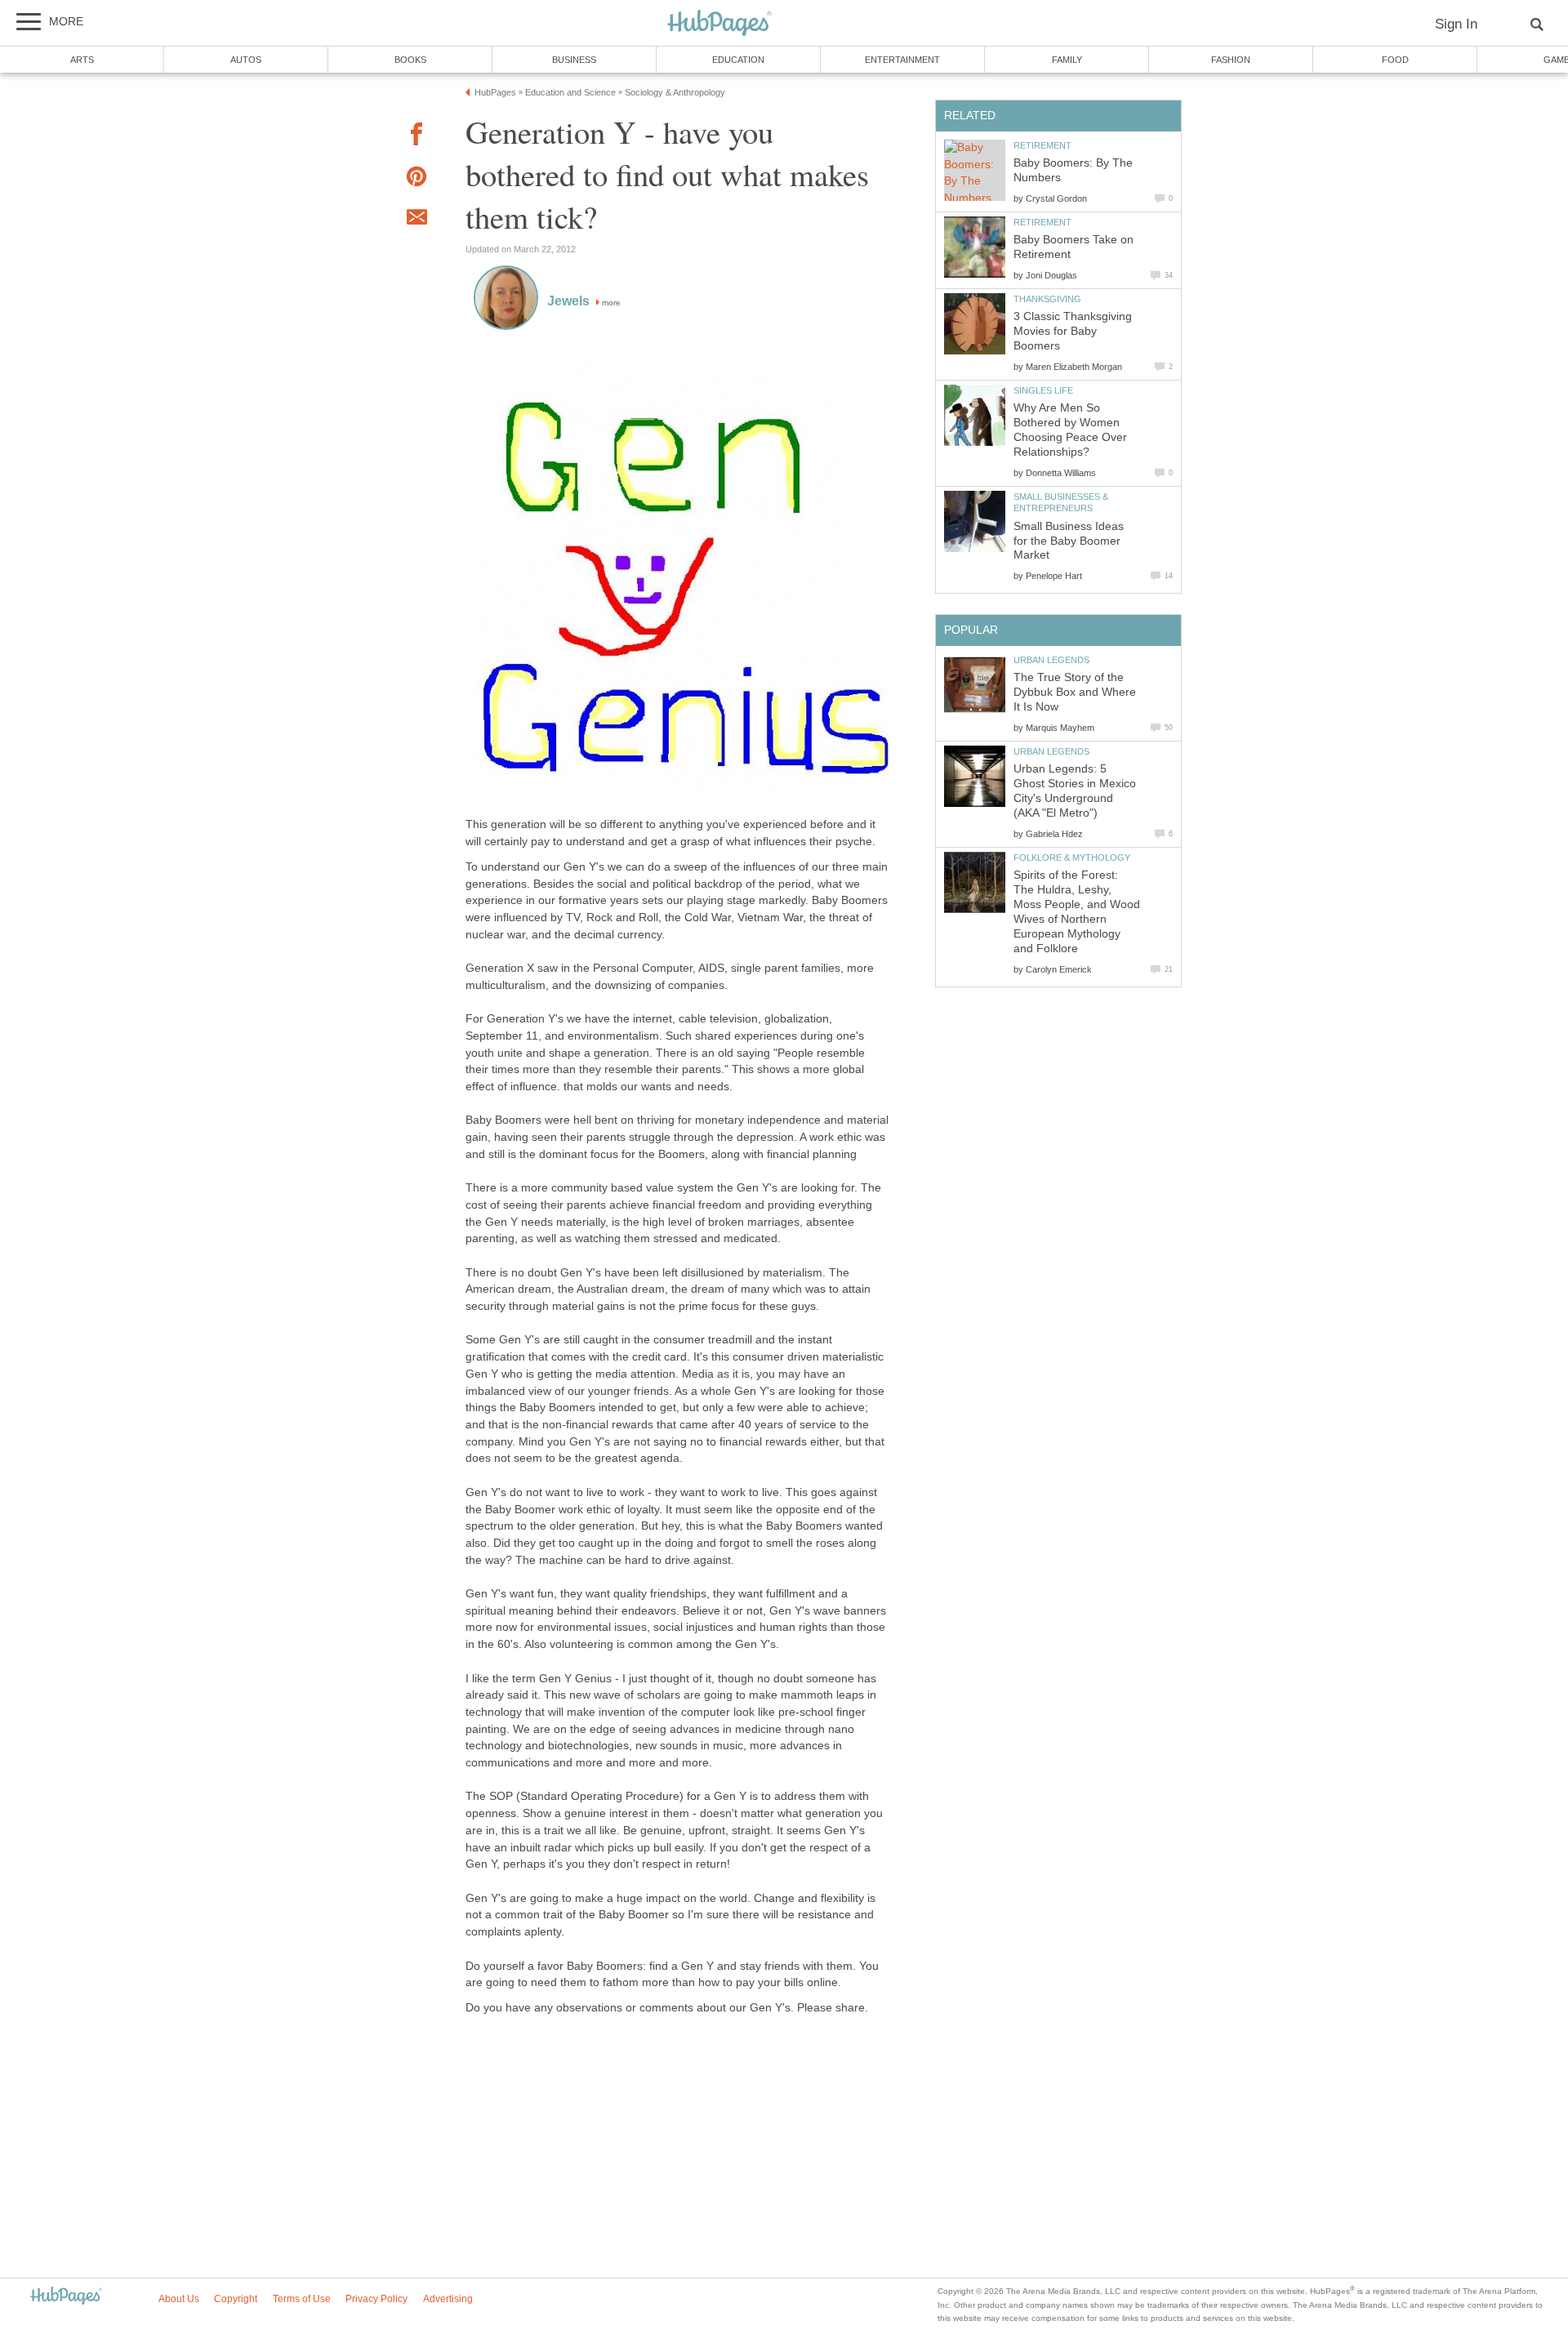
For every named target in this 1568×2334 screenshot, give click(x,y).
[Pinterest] (416, 179)
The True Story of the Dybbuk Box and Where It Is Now (1075, 692)
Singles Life (1043, 390)
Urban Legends (1051, 660)
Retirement (1042, 145)
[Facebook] (416, 137)
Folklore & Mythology (1072, 857)
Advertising (448, 2299)
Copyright (236, 2299)
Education (738, 60)
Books (410, 60)
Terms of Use (302, 2299)
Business (574, 60)
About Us (179, 2299)
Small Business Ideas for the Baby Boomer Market (1069, 541)
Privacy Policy (376, 2299)
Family (1067, 60)
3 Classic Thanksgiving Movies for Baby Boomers (1073, 331)
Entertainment (902, 60)
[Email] (416, 220)
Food (1395, 60)
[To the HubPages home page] (66, 2297)
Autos (246, 60)
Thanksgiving (1047, 299)
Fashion (1231, 60)
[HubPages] (719, 24)
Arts (82, 60)
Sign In (1456, 24)
